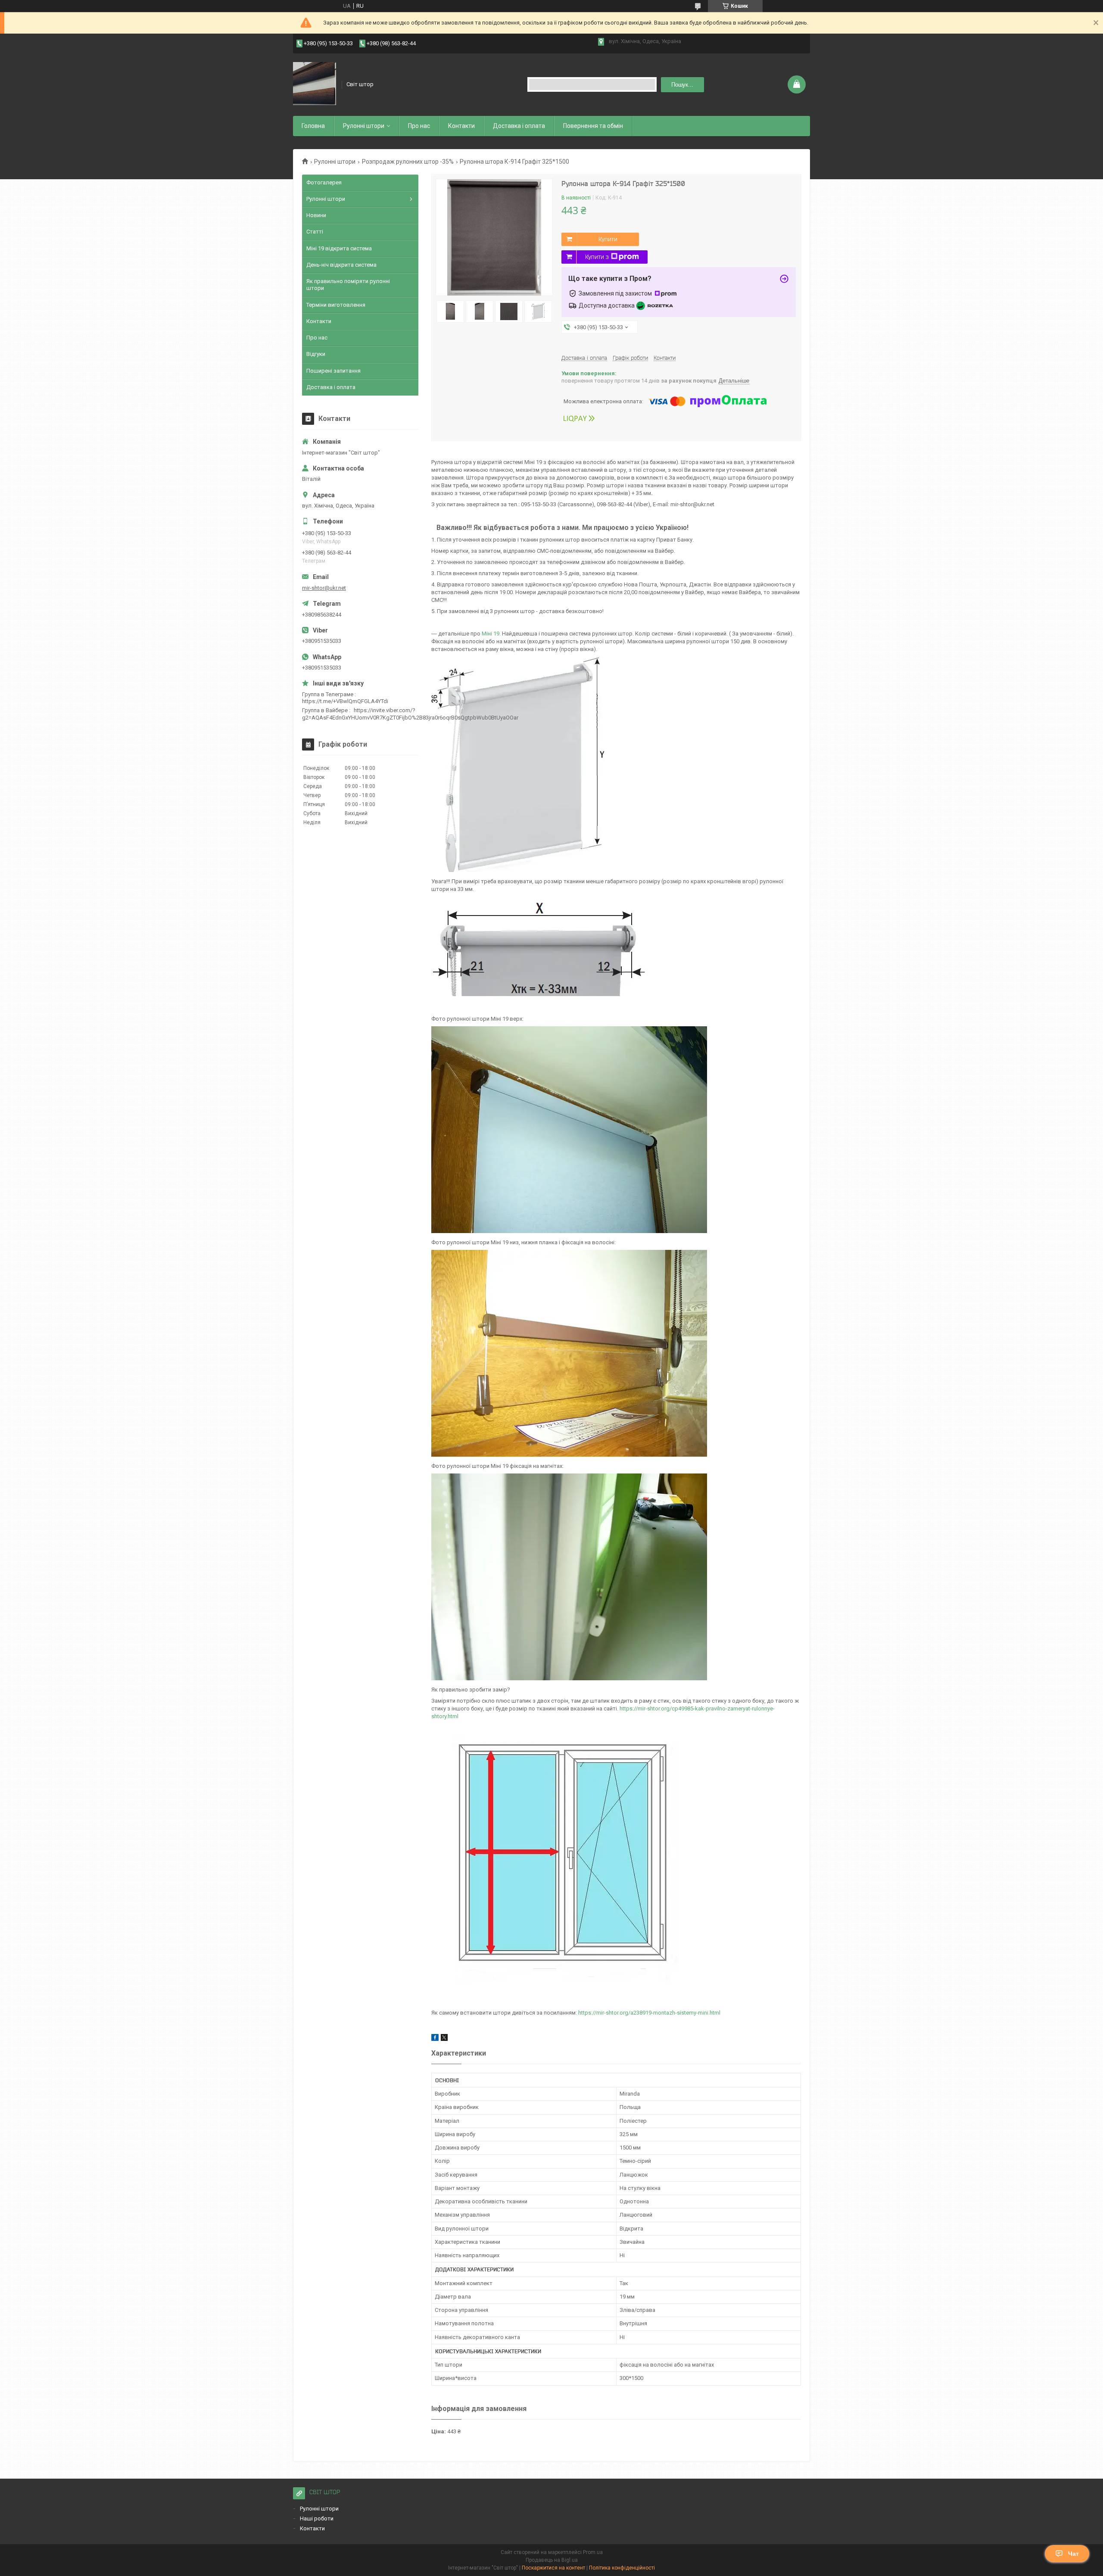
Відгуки (316, 354)
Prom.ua (593, 2552)
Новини (316, 215)
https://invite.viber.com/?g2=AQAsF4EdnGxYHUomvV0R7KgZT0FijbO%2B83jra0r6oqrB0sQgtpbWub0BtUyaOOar (410, 714)
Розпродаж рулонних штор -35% (408, 162)
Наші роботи (317, 2518)
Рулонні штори (335, 162)
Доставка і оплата (519, 126)
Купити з (597, 257)
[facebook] (435, 2039)
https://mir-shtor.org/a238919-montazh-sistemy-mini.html (649, 2013)
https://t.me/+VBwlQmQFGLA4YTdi (345, 701)
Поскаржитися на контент (553, 2568)
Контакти (461, 126)
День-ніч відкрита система (341, 265)
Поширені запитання (333, 371)
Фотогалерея (324, 182)
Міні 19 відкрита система (339, 248)
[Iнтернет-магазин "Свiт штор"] (315, 84)
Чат (1073, 2554)
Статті (315, 232)
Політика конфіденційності (622, 2568)
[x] (444, 2039)
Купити (608, 239)
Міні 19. (492, 634)
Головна (313, 126)
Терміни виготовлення (336, 305)
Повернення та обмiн (593, 126)
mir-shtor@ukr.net (324, 588)
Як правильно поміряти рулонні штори (348, 285)
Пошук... (682, 85)
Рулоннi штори (364, 126)
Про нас (419, 126)
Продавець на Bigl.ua (552, 2560)
